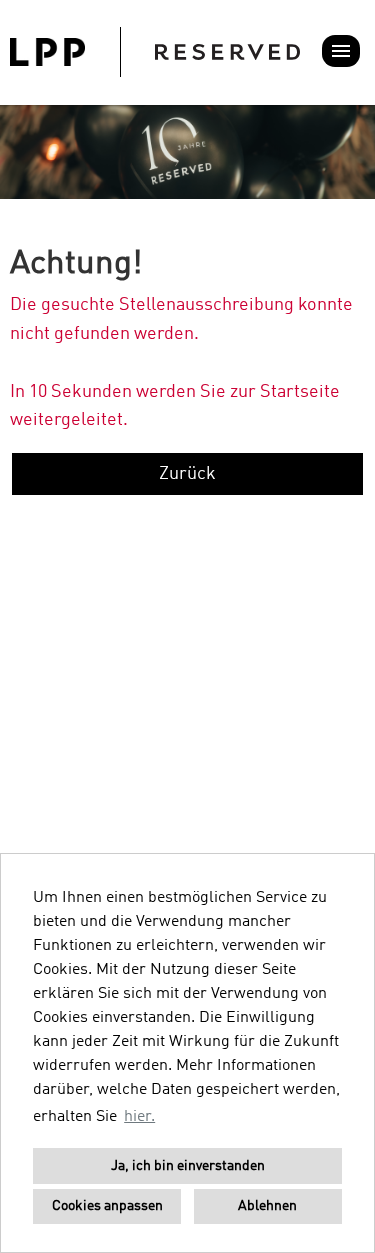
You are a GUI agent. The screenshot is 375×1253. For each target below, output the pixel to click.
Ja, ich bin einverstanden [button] (188, 1166)
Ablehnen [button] (267, 1206)
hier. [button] (139, 1117)
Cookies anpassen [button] (107, 1206)
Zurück (187, 474)
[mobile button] (341, 51)
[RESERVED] (155, 52)
